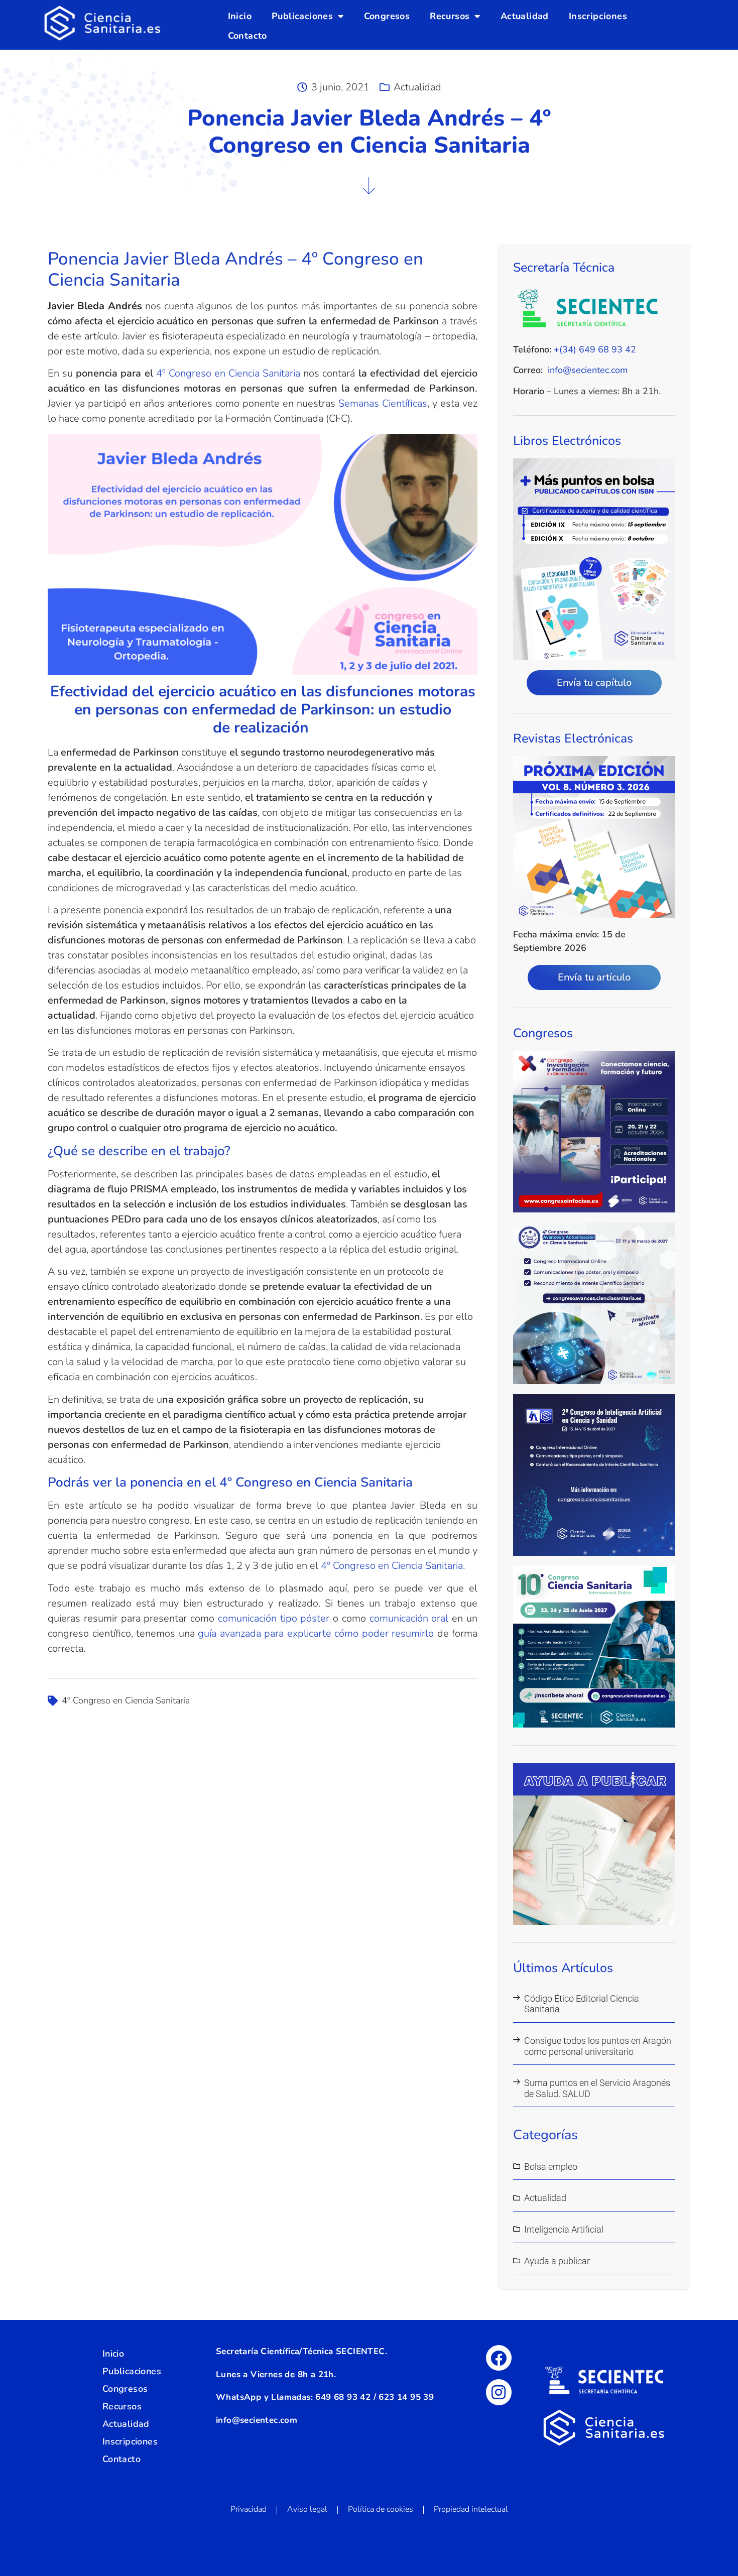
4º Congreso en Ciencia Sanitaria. (393, 1566)
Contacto (248, 36)
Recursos (450, 16)
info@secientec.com (588, 370)
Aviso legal (307, 2509)
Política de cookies (381, 2509)
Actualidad (525, 16)
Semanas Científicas (383, 403)
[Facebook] (499, 2358)
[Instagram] (499, 2392)
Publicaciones (302, 16)
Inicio (240, 16)
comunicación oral (409, 1618)
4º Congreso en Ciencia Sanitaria (230, 373)
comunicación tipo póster (274, 1618)
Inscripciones (598, 16)
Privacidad (249, 2509)
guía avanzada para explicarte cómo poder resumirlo (316, 1633)
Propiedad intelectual (471, 2509)
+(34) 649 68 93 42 (595, 349)
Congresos (387, 16)
